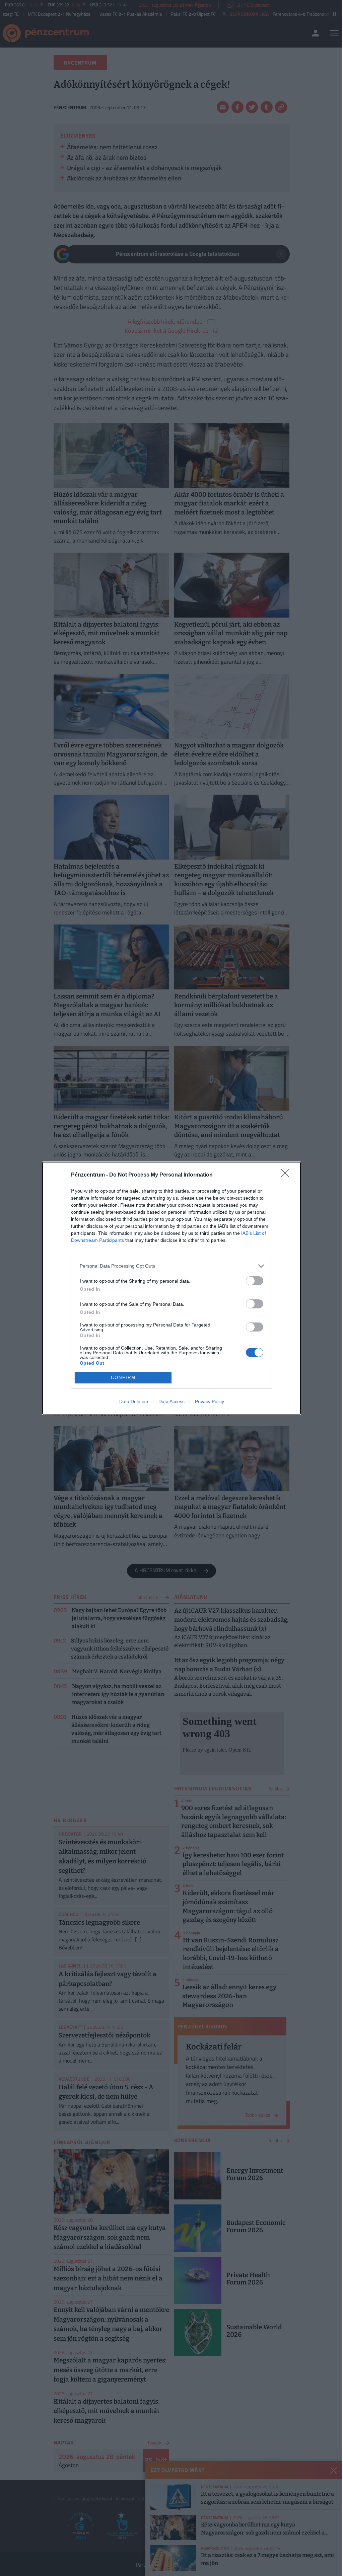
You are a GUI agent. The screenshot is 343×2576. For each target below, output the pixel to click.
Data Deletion (134, 1401)
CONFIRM (123, 1378)
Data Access (171, 1401)
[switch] (255, 1281)
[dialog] (171, 1288)
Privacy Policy (210, 1401)
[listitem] (171, 1266)
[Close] (287, 1175)
